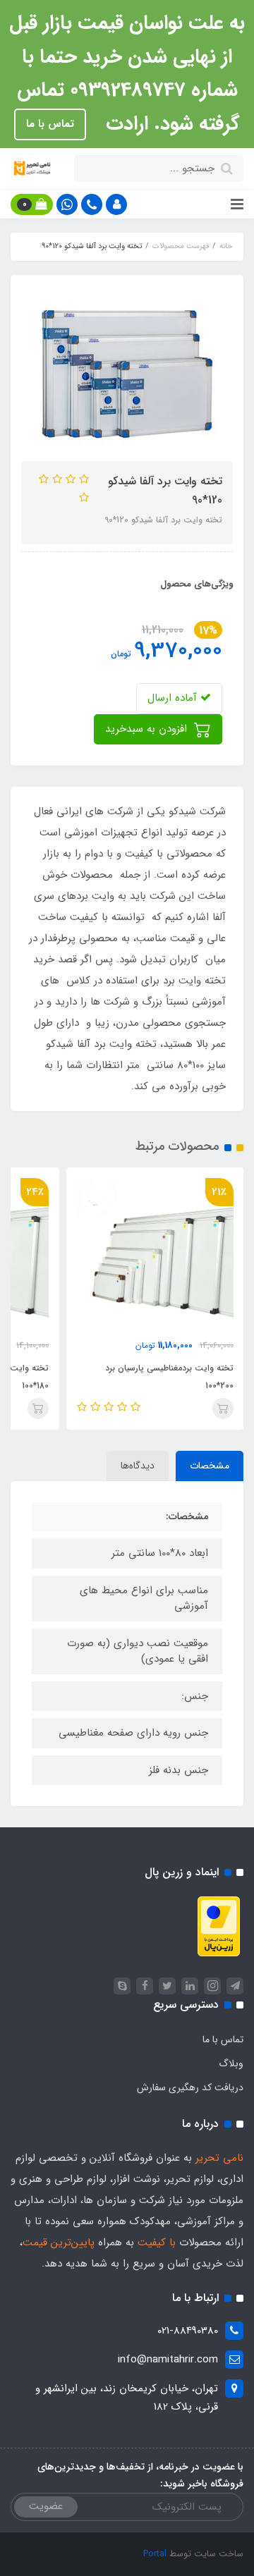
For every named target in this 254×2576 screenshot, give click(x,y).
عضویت (46, 2506)
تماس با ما (50, 124)
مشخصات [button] (210, 1466)
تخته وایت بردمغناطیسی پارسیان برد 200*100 (169, 1377)
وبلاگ (231, 2063)
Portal (155, 2554)
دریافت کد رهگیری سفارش (190, 2087)
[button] (116, 204)
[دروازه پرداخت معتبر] (219, 1925)
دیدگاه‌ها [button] (138, 1466)
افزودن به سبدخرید (148, 729)
